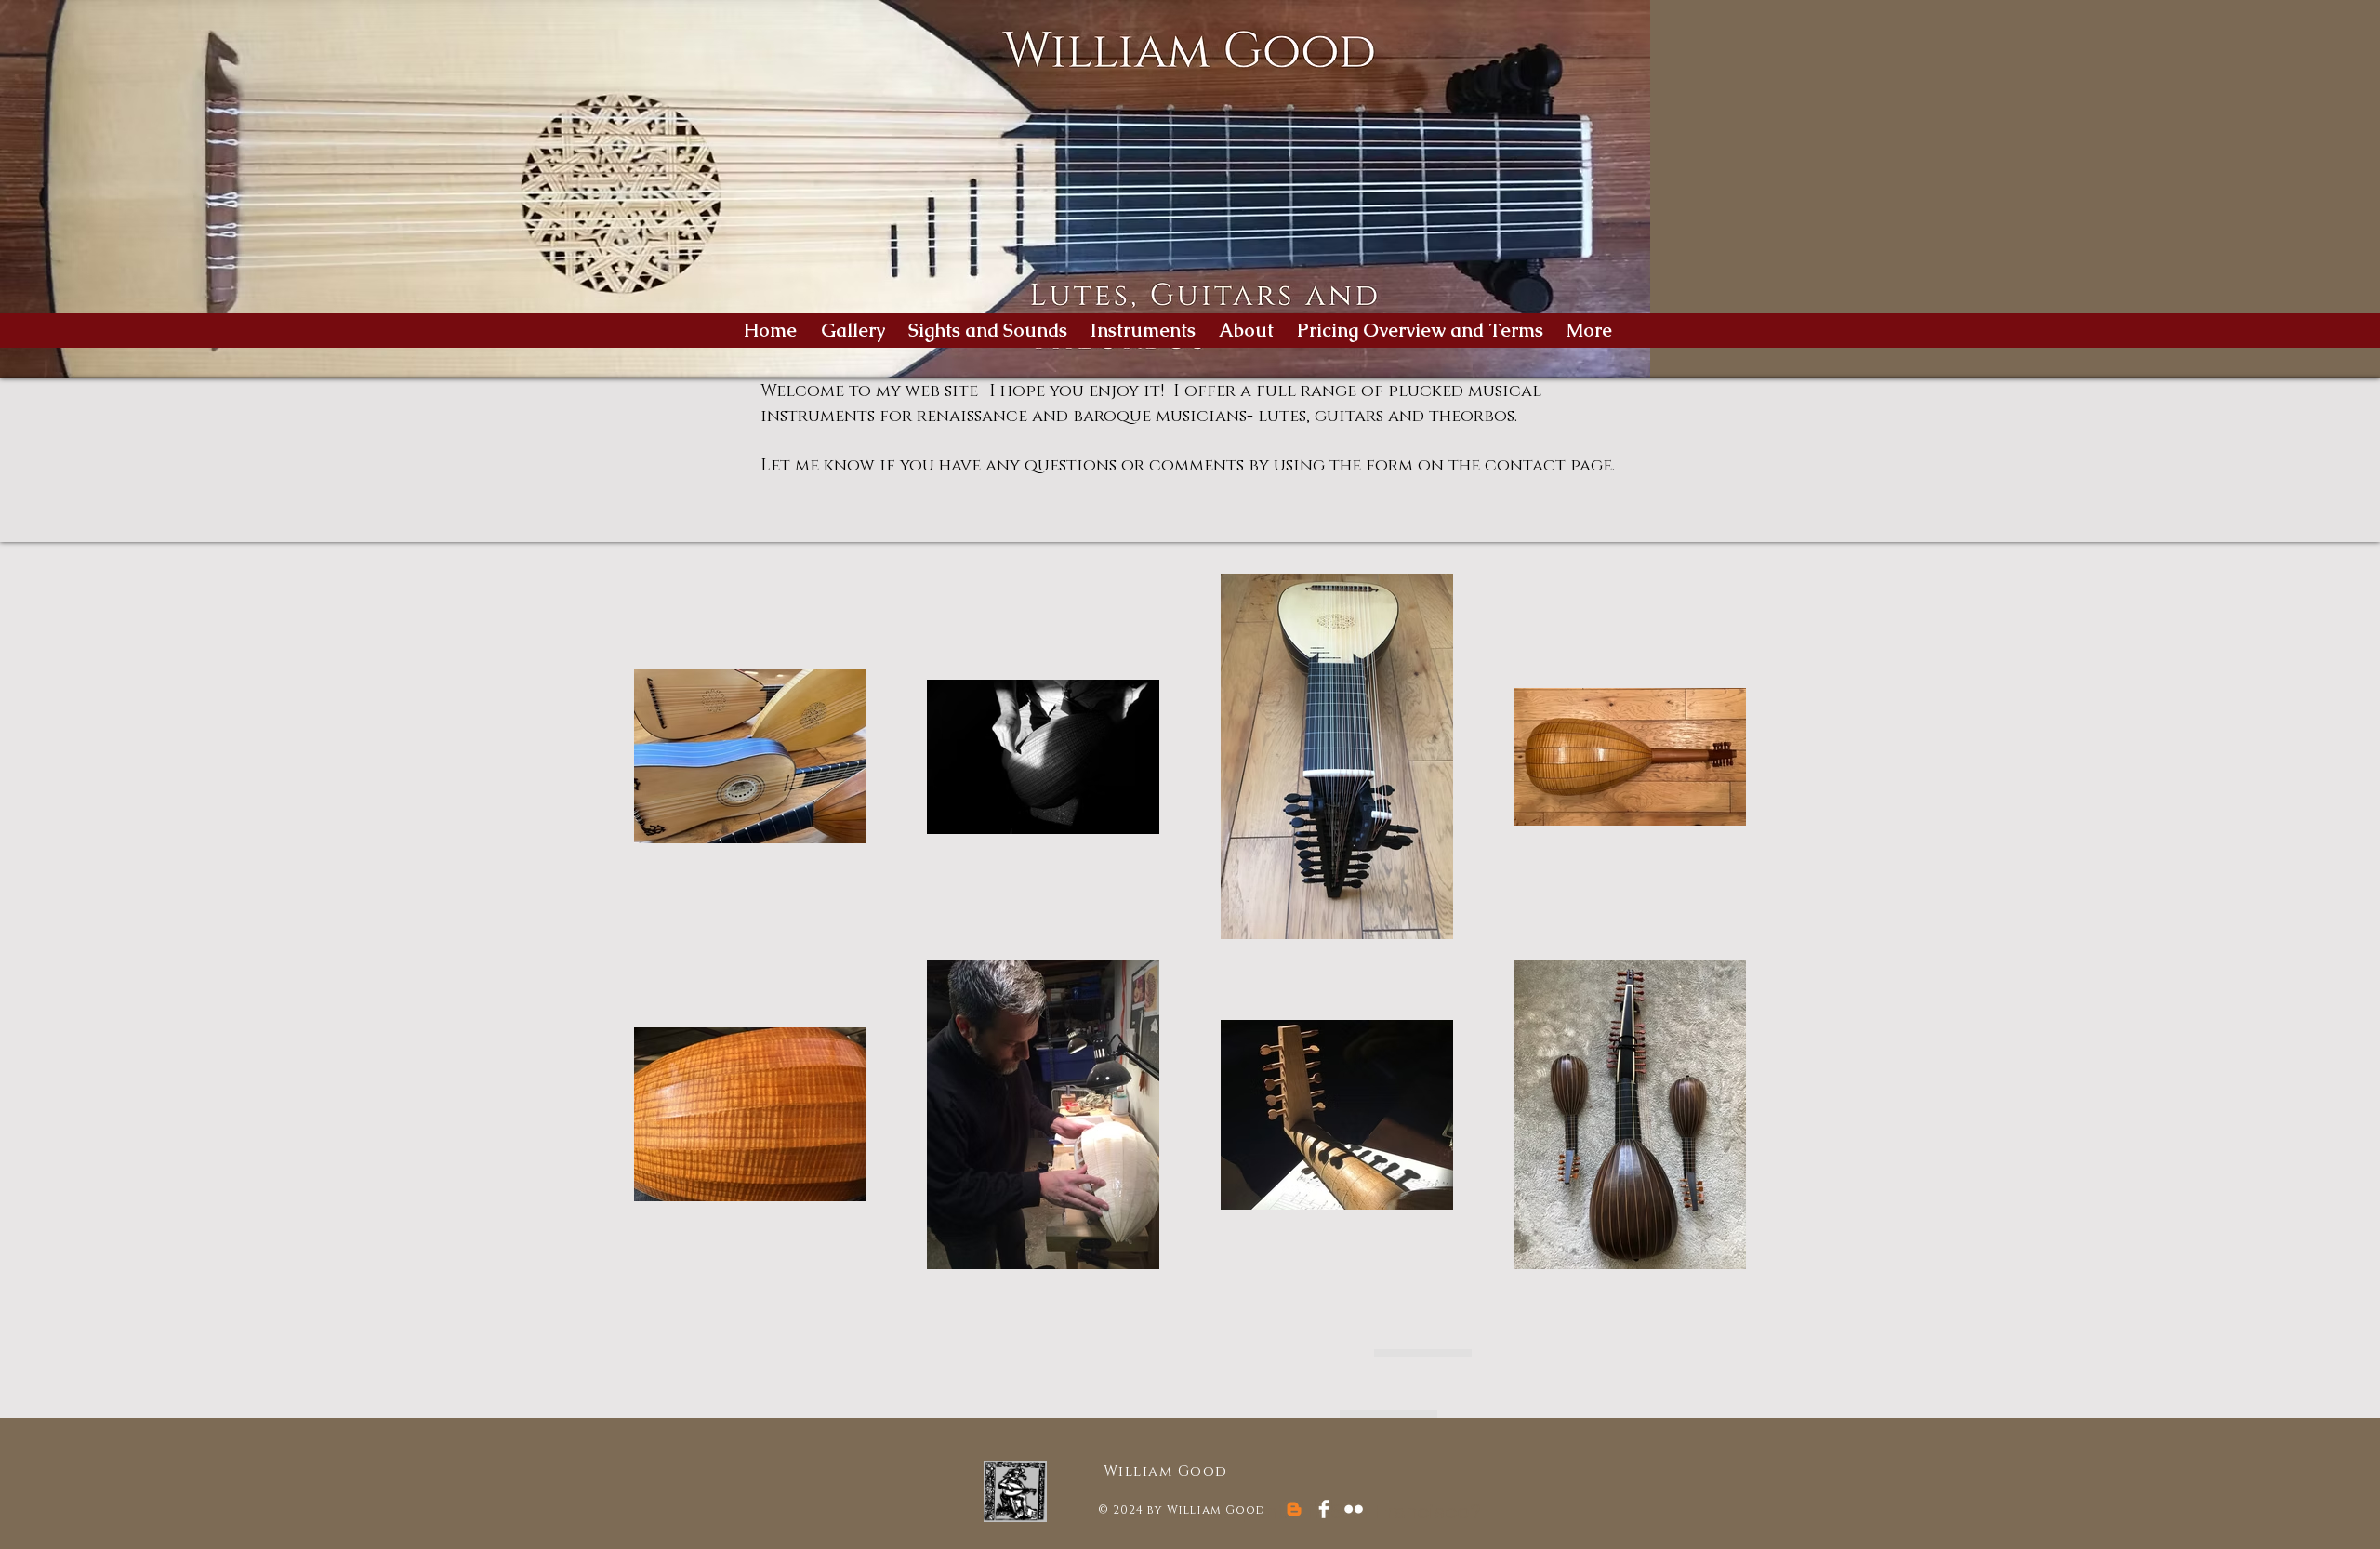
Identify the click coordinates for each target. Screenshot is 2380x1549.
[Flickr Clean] (1354, 1509)
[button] (1145, 331)
